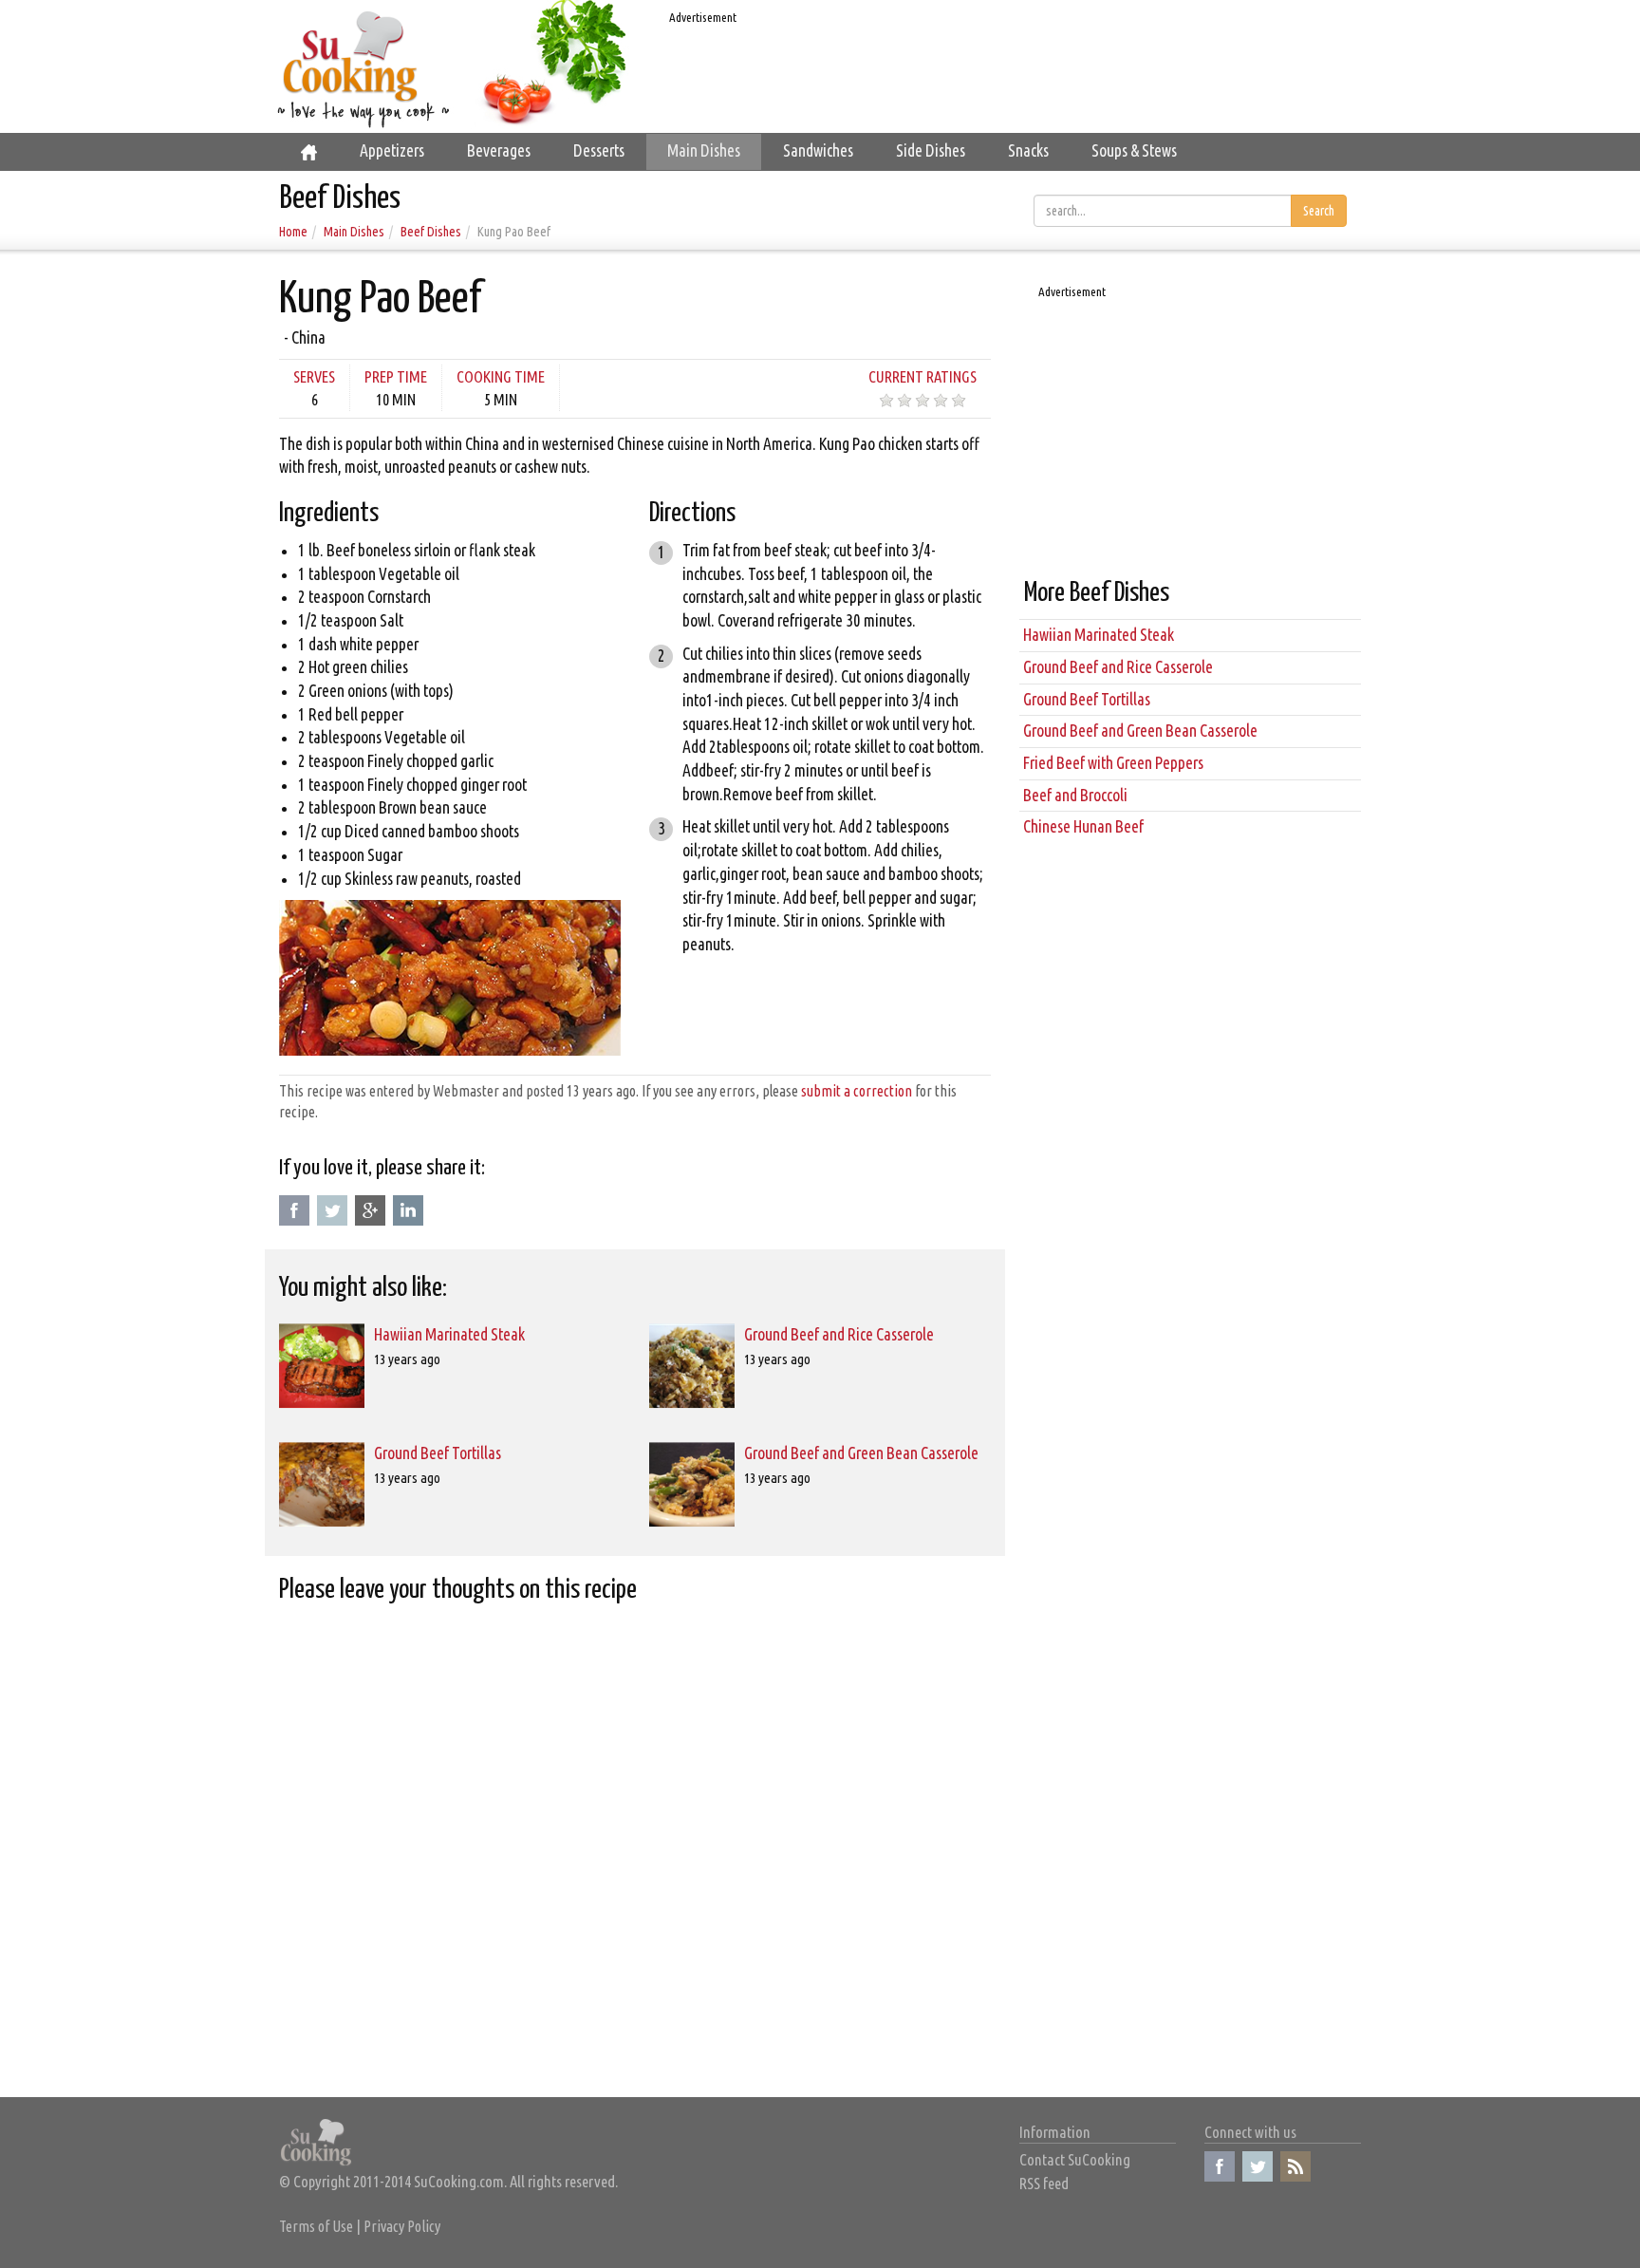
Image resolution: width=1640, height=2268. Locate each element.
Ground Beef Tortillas (438, 1453)
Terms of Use (316, 2226)
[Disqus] (635, 1853)
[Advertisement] (1005, 72)
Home (293, 232)
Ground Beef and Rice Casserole (839, 1334)
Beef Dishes (431, 232)
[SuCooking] (351, 56)
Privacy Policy (402, 2226)
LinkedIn (408, 1210)
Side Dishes (931, 150)
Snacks (1028, 150)
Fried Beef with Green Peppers (1113, 763)
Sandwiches (818, 150)
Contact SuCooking (1075, 2159)
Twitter (332, 1210)
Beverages (499, 150)
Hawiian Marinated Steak (449, 1334)
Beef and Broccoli (1075, 795)
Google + (370, 1210)
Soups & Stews (1134, 150)
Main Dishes (704, 150)
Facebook (294, 1210)
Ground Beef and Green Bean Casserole (861, 1453)
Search (1319, 211)
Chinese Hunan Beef (1083, 826)
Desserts (599, 150)
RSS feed (1044, 2183)
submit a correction (857, 1091)
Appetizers (392, 150)
